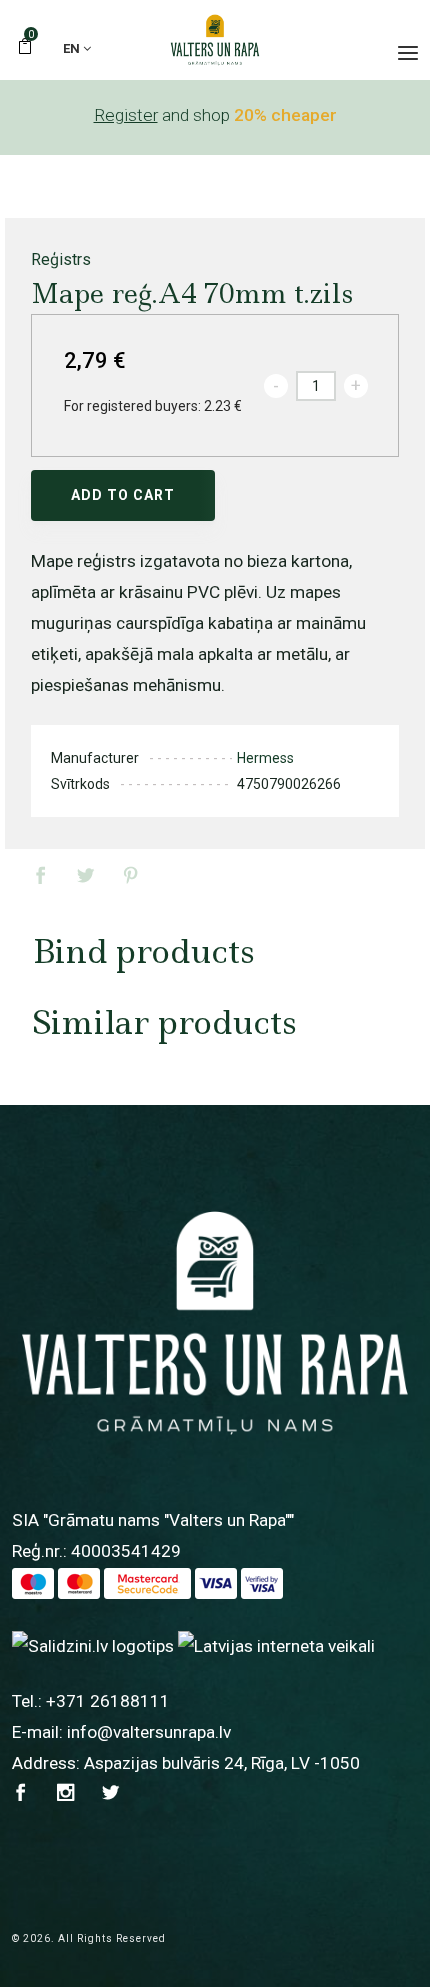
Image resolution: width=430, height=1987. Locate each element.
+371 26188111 (108, 1701)
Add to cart (123, 495)
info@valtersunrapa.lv (149, 1732)
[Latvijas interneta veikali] (276, 1645)
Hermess (265, 758)
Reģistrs (61, 259)
